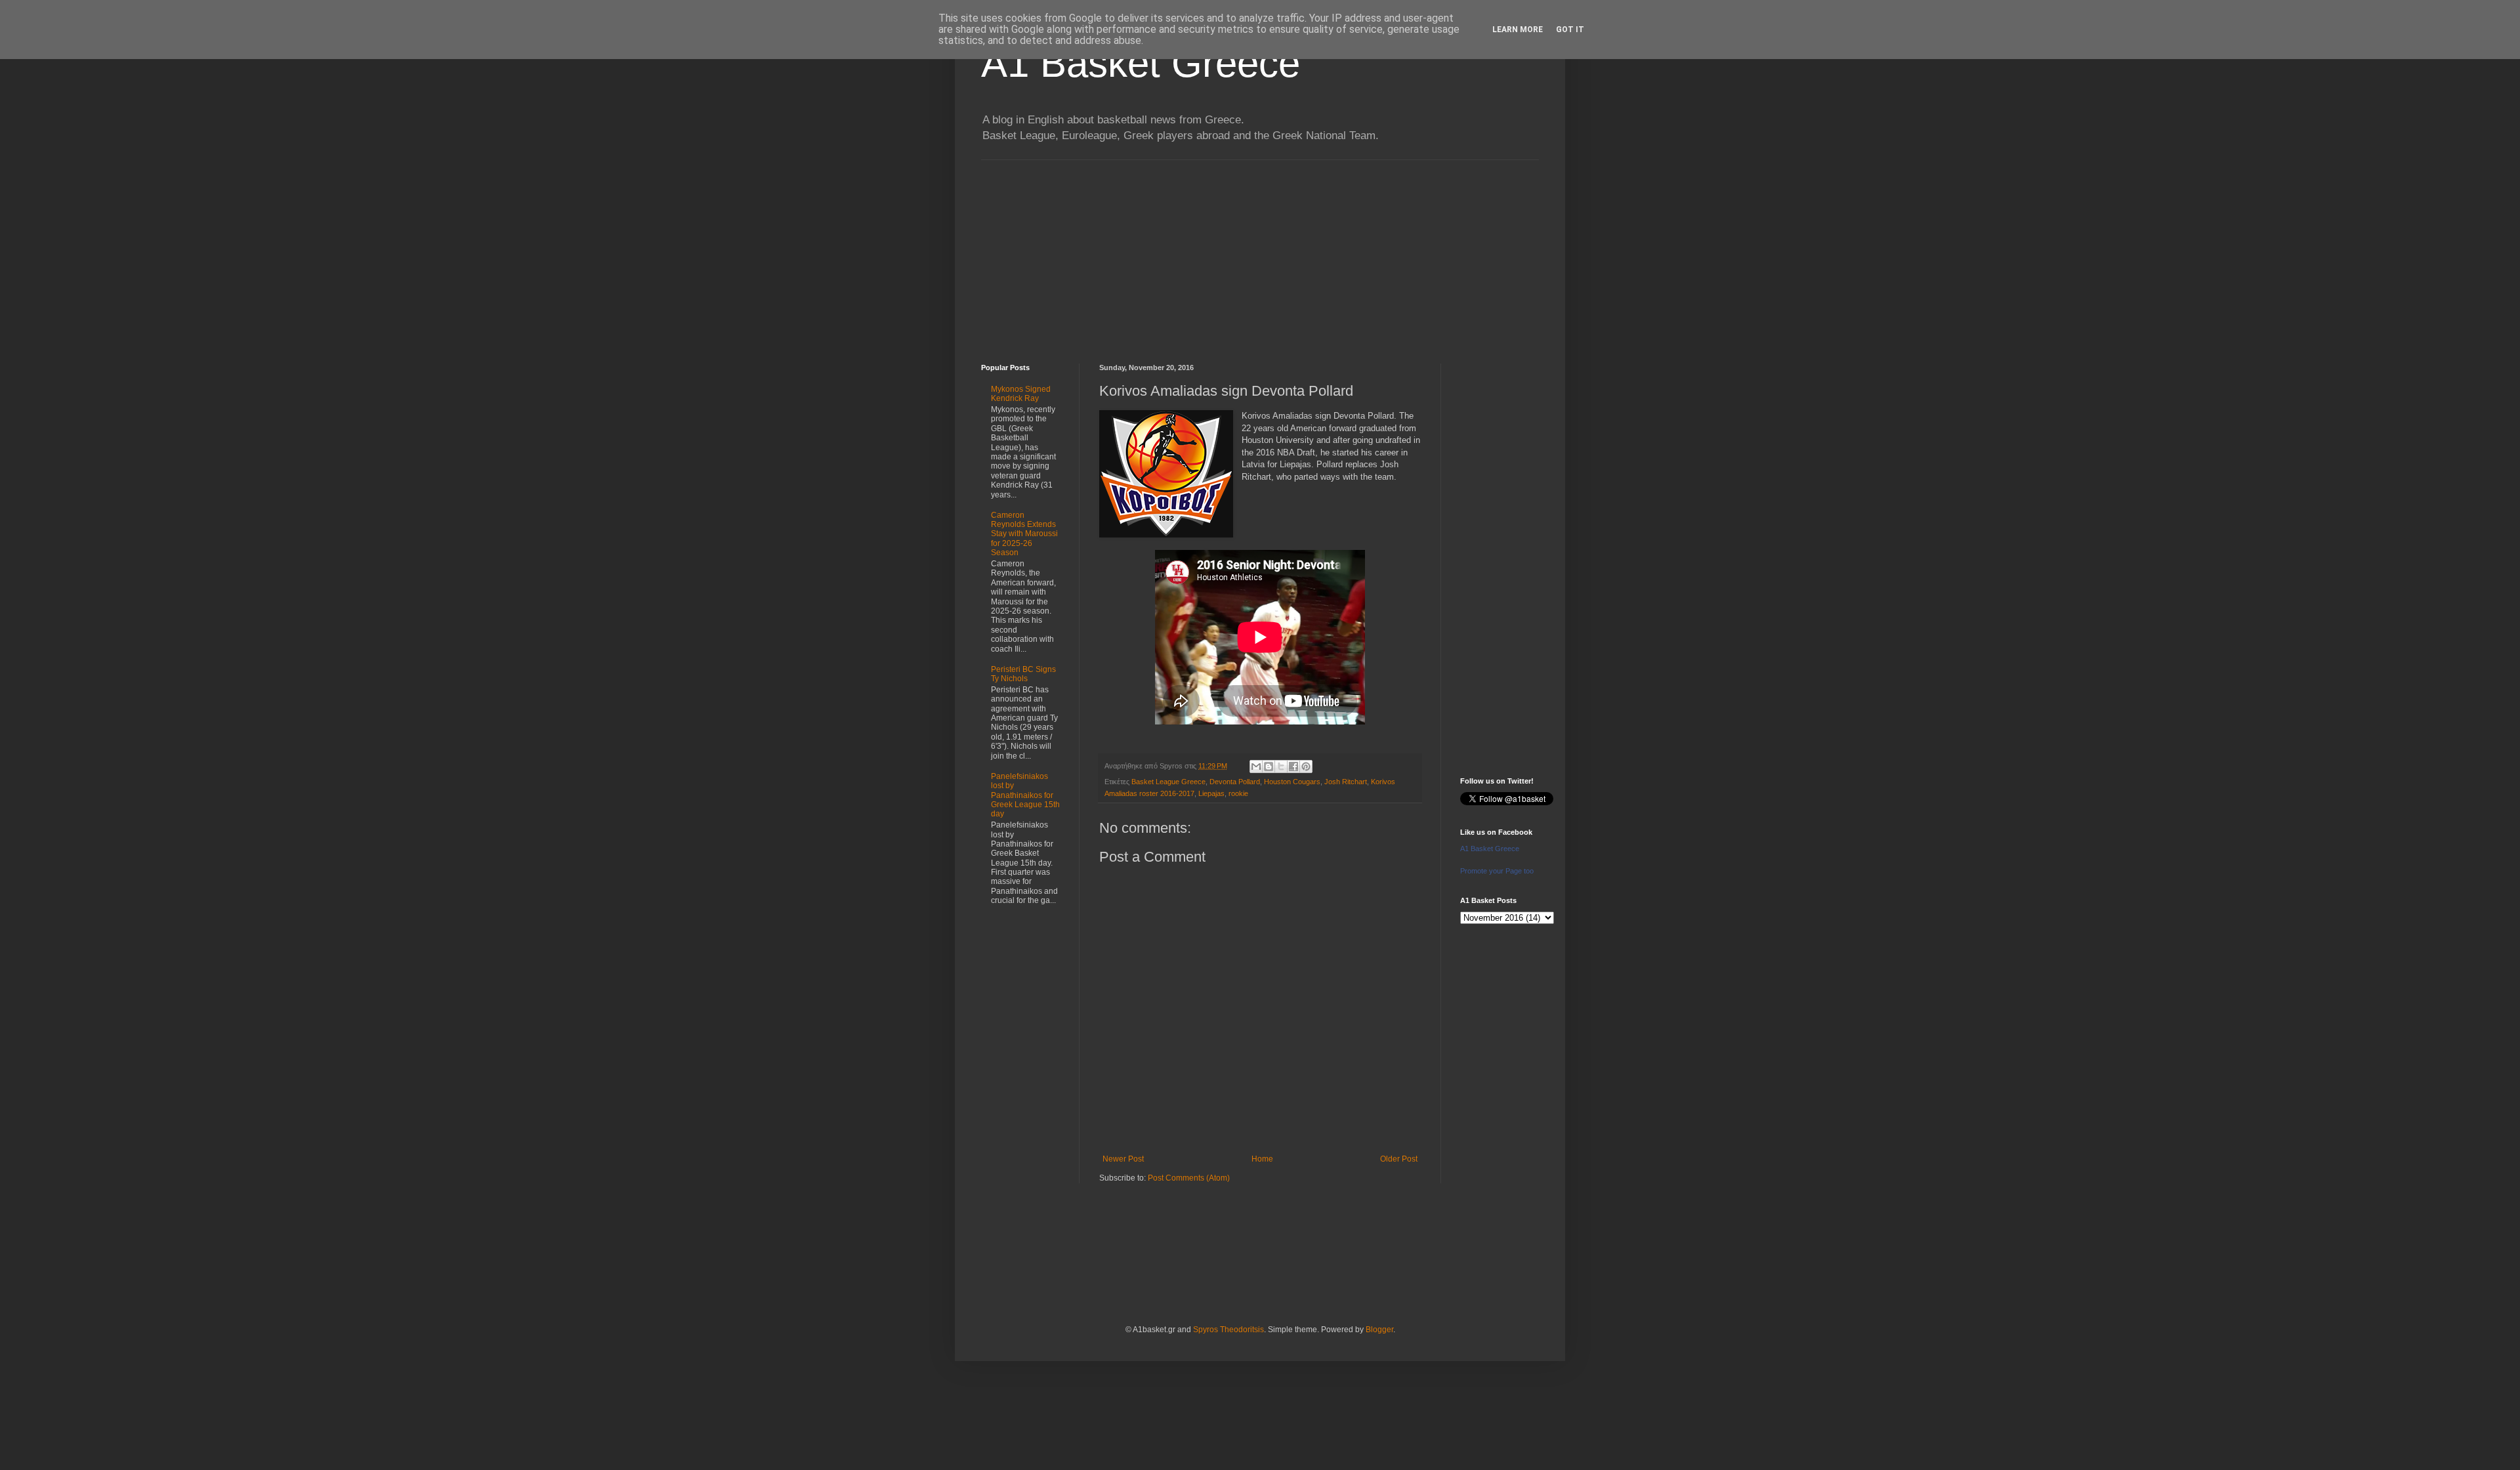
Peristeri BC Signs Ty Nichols (1023, 674)
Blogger (1379, 1330)
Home (1262, 1159)
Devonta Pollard (1235, 782)
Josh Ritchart (1346, 782)
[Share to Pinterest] (1306, 766)
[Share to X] (1281, 766)
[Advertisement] (1260, 252)
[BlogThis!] (1269, 766)
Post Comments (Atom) (1189, 1178)
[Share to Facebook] (1293, 766)
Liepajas (1211, 793)
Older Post (1399, 1159)
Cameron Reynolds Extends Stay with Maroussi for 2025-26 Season (1024, 534)
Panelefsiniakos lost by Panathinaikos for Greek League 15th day (1025, 795)
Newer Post (1123, 1159)
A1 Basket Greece (1141, 63)
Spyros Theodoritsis (1228, 1330)
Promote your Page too (1497, 871)
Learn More (1518, 30)
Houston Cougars (1292, 782)
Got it (1570, 30)
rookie (1238, 793)
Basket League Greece (1168, 782)
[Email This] (1256, 766)
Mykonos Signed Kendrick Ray (1021, 394)
